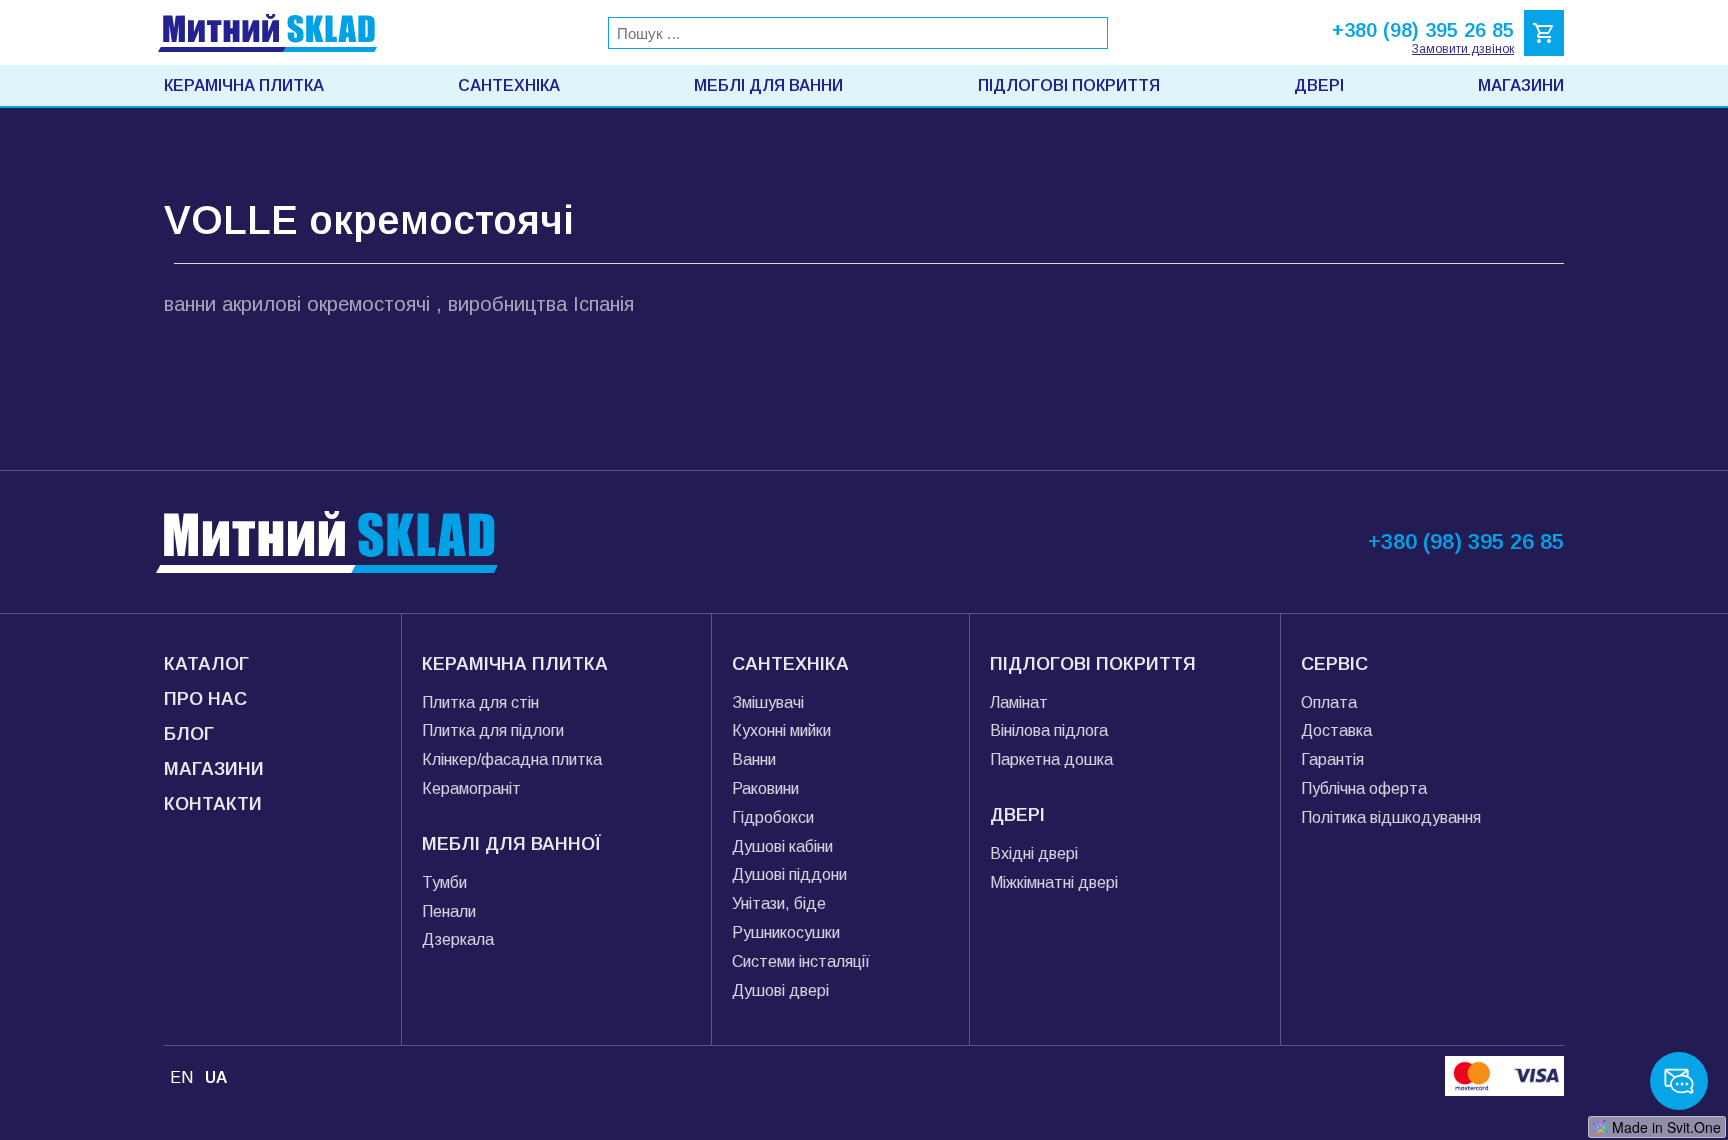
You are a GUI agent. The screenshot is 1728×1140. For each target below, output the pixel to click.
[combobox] (858, 33)
